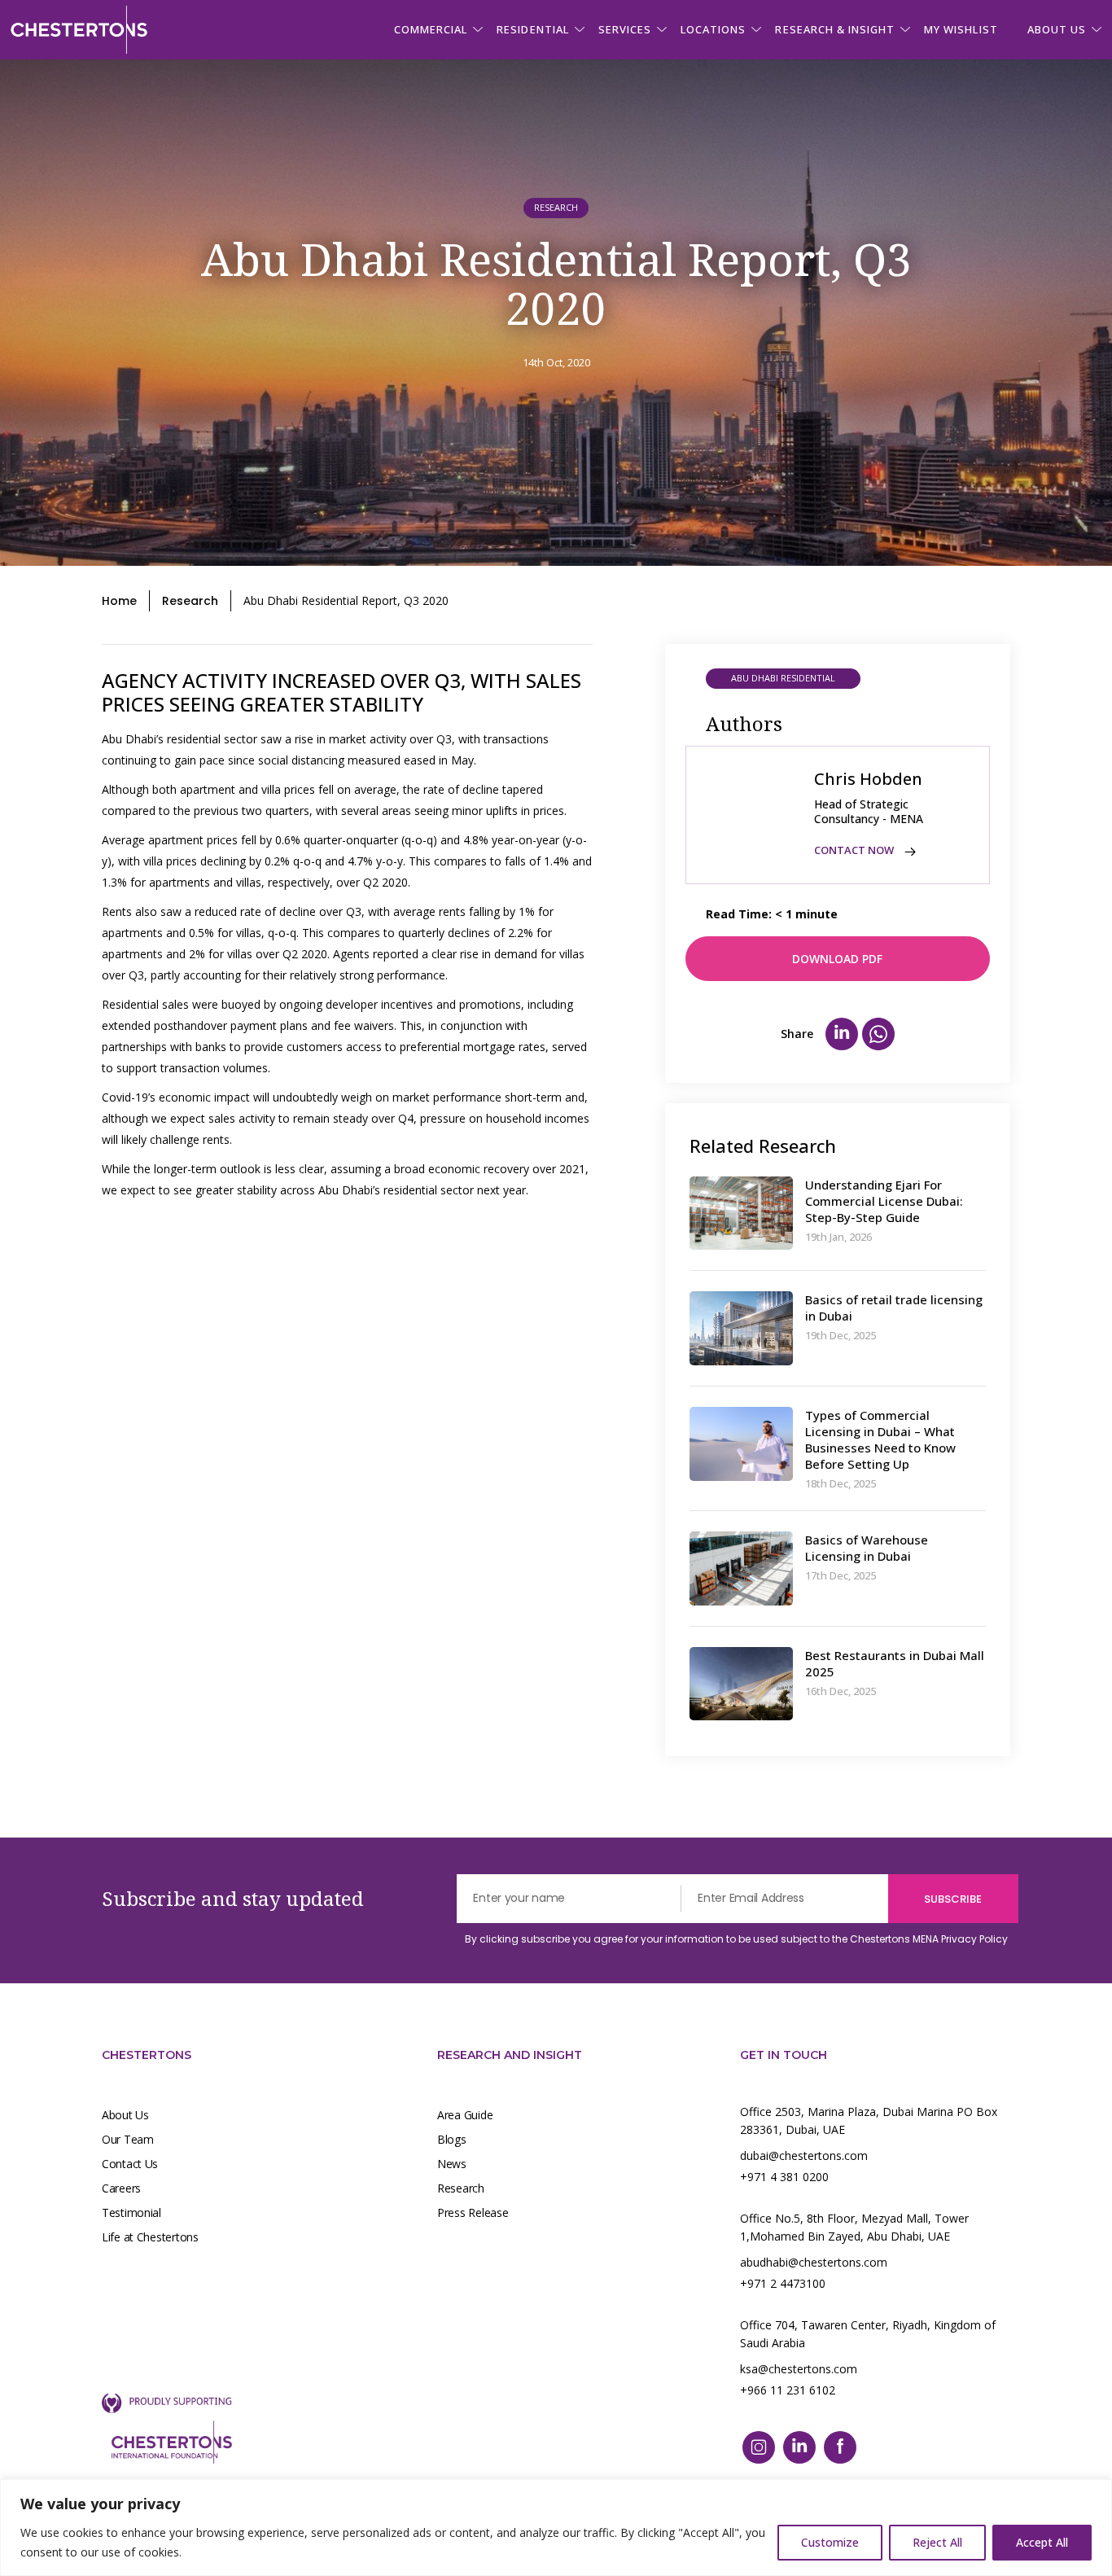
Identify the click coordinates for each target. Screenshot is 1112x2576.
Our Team (128, 2139)
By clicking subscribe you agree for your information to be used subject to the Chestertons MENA (736, 1939)
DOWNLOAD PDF (837, 959)
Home (119, 601)
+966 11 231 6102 (788, 2390)
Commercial (431, 29)
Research (190, 601)
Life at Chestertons (150, 2237)
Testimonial (131, 2212)
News (452, 2164)
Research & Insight (835, 29)
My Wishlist (961, 29)
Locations (713, 29)
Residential (532, 29)
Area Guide (465, 2115)
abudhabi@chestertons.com (814, 2262)
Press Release (473, 2212)
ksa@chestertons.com (799, 2369)
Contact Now (855, 850)
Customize (830, 2542)
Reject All (937, 2542)
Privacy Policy (974, 1939)
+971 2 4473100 (783, 2283)
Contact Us (130, 2164)
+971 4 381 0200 (784, 2177)
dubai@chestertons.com (804, 2155)
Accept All (1042, 2542)
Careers (121, 2188)
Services (625, 29)
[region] (556, 2528)
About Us (125, 2115)
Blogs (452, 2139)
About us (1057, 29)
